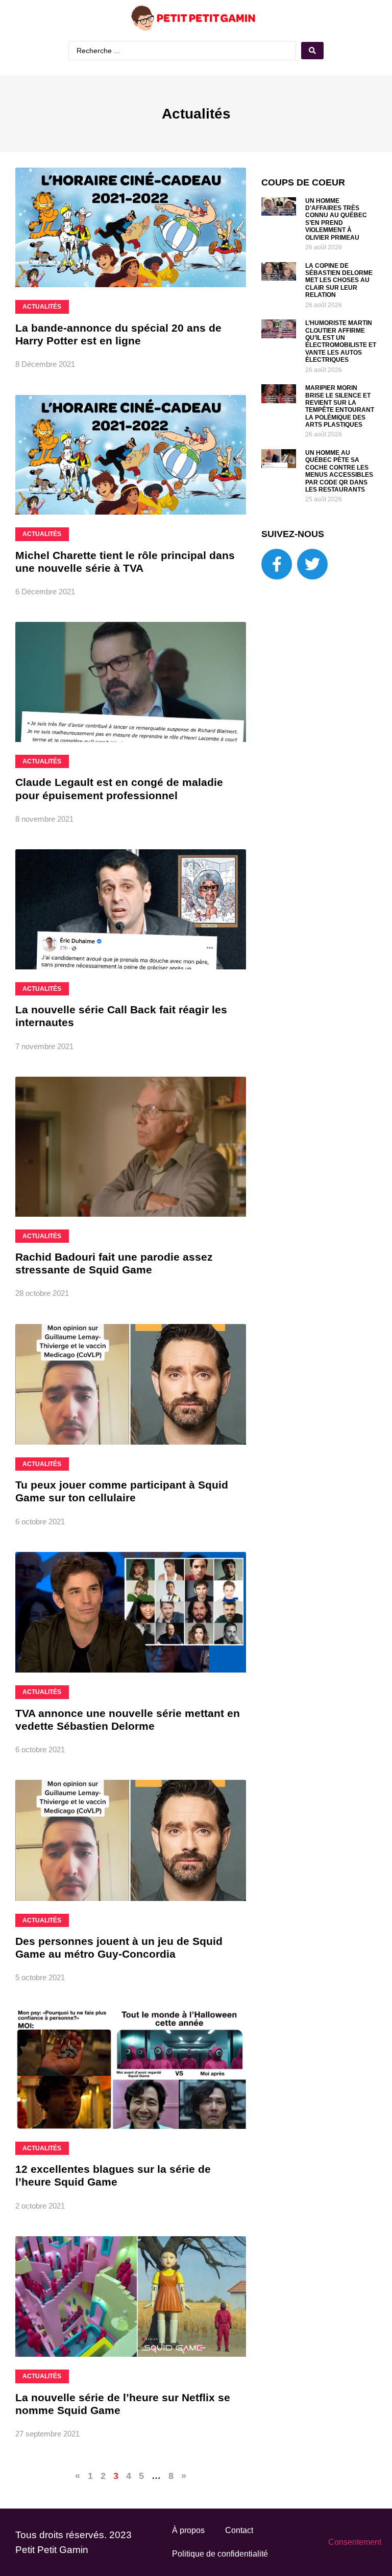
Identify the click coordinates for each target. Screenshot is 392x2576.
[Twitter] (312, 564)
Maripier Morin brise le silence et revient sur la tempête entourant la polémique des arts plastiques (340, 406)
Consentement (355, 2542)
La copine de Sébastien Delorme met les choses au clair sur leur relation (339, 281)
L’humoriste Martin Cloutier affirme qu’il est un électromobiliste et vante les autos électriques (341, 341)
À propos (188, 2530)
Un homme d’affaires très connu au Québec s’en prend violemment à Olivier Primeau (336, 219)
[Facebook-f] (277, 564)
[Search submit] (312, 51)
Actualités (196, 114)
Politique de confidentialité (220, 2554)
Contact (239, 2530)
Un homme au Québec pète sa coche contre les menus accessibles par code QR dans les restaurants (339, 471)
